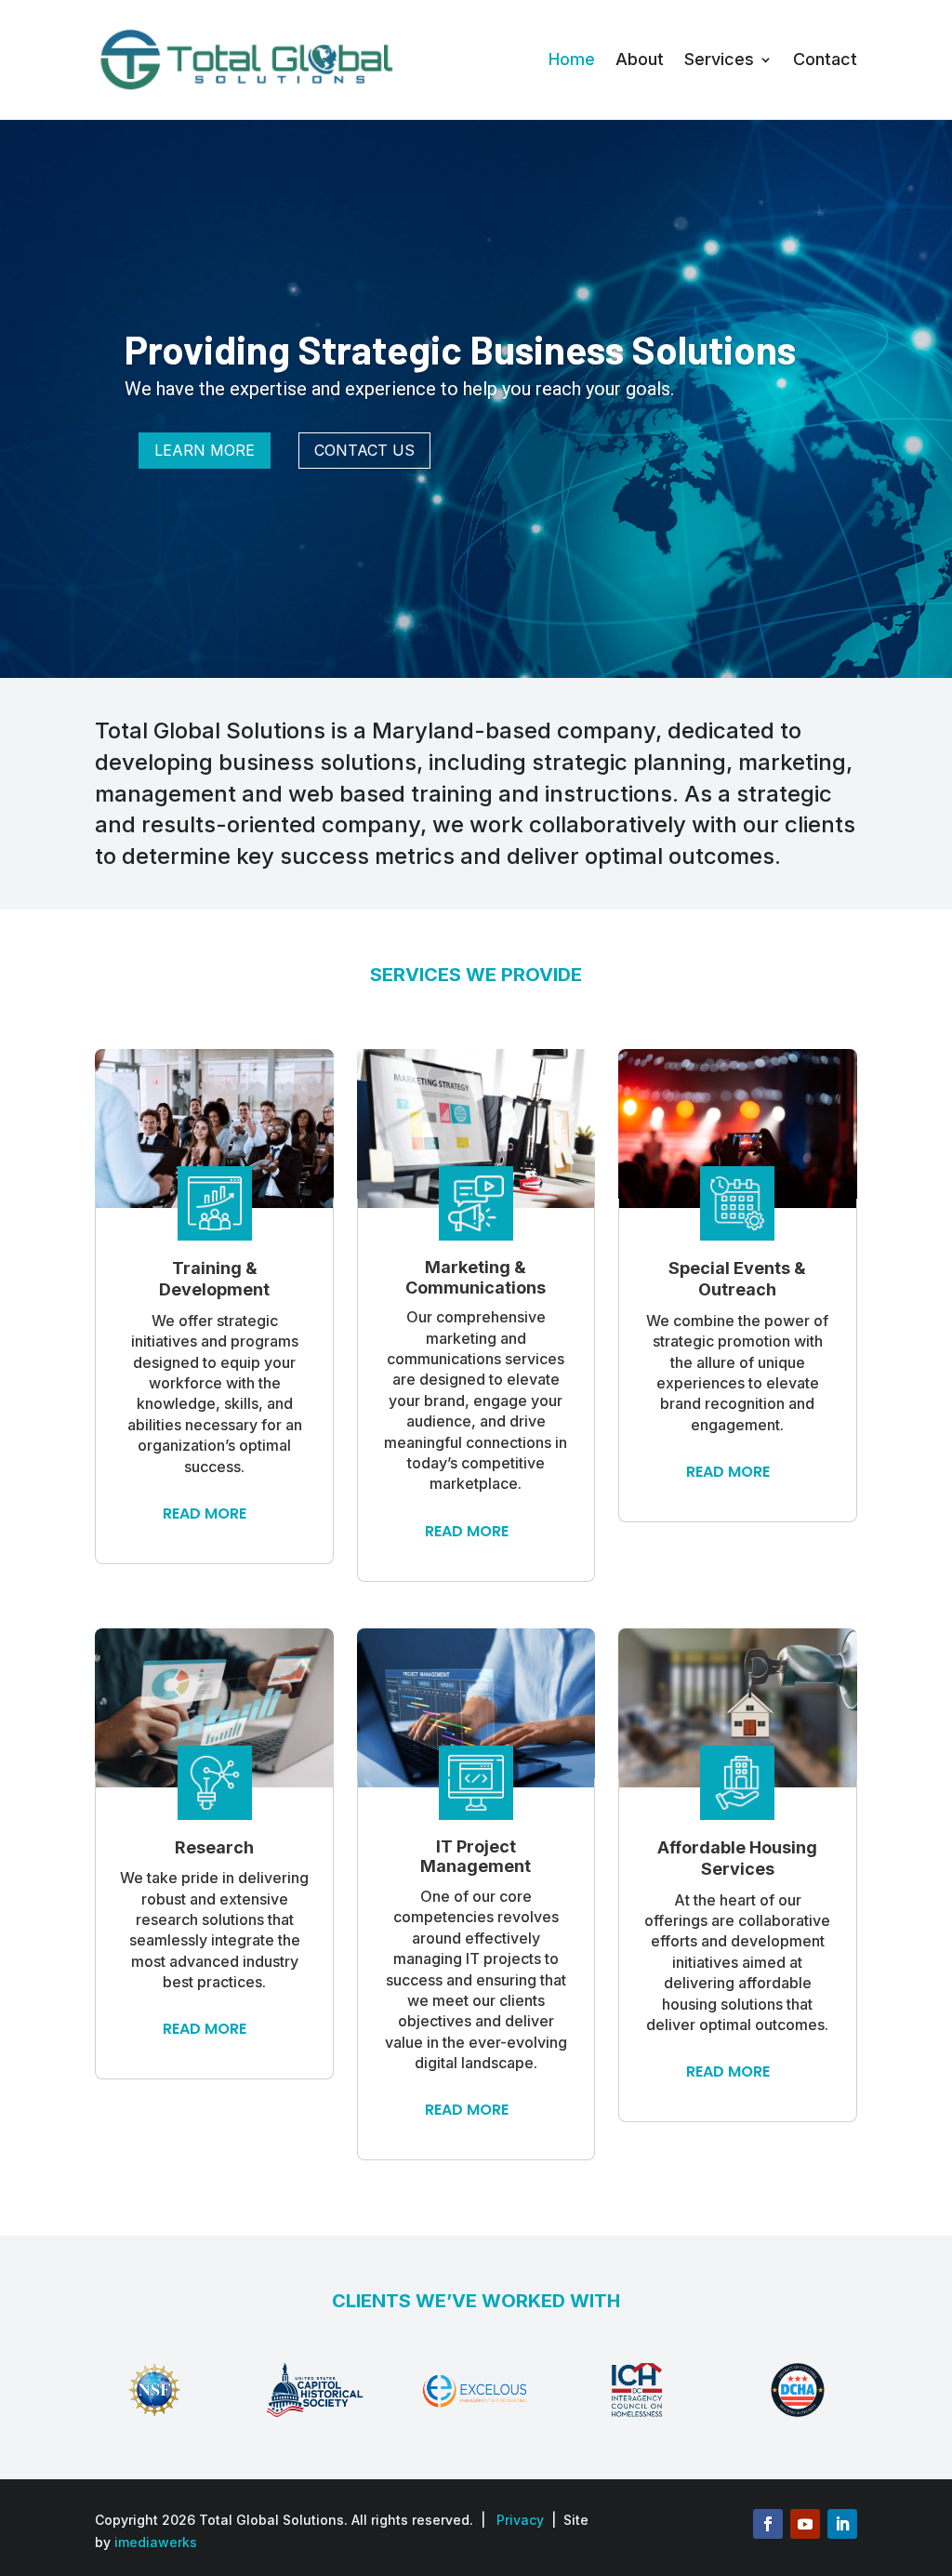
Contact (825, 59)
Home (572, 59)
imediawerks (156, 2542)
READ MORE (205, 1514)
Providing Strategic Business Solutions (460, 349)
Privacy (520, 2520)
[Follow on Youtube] (805, 2524)
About (640, 59)
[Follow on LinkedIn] (842, 2524)
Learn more (205, 450)
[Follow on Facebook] (768, 2524)
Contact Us (364, 450)
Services (719, 59)
